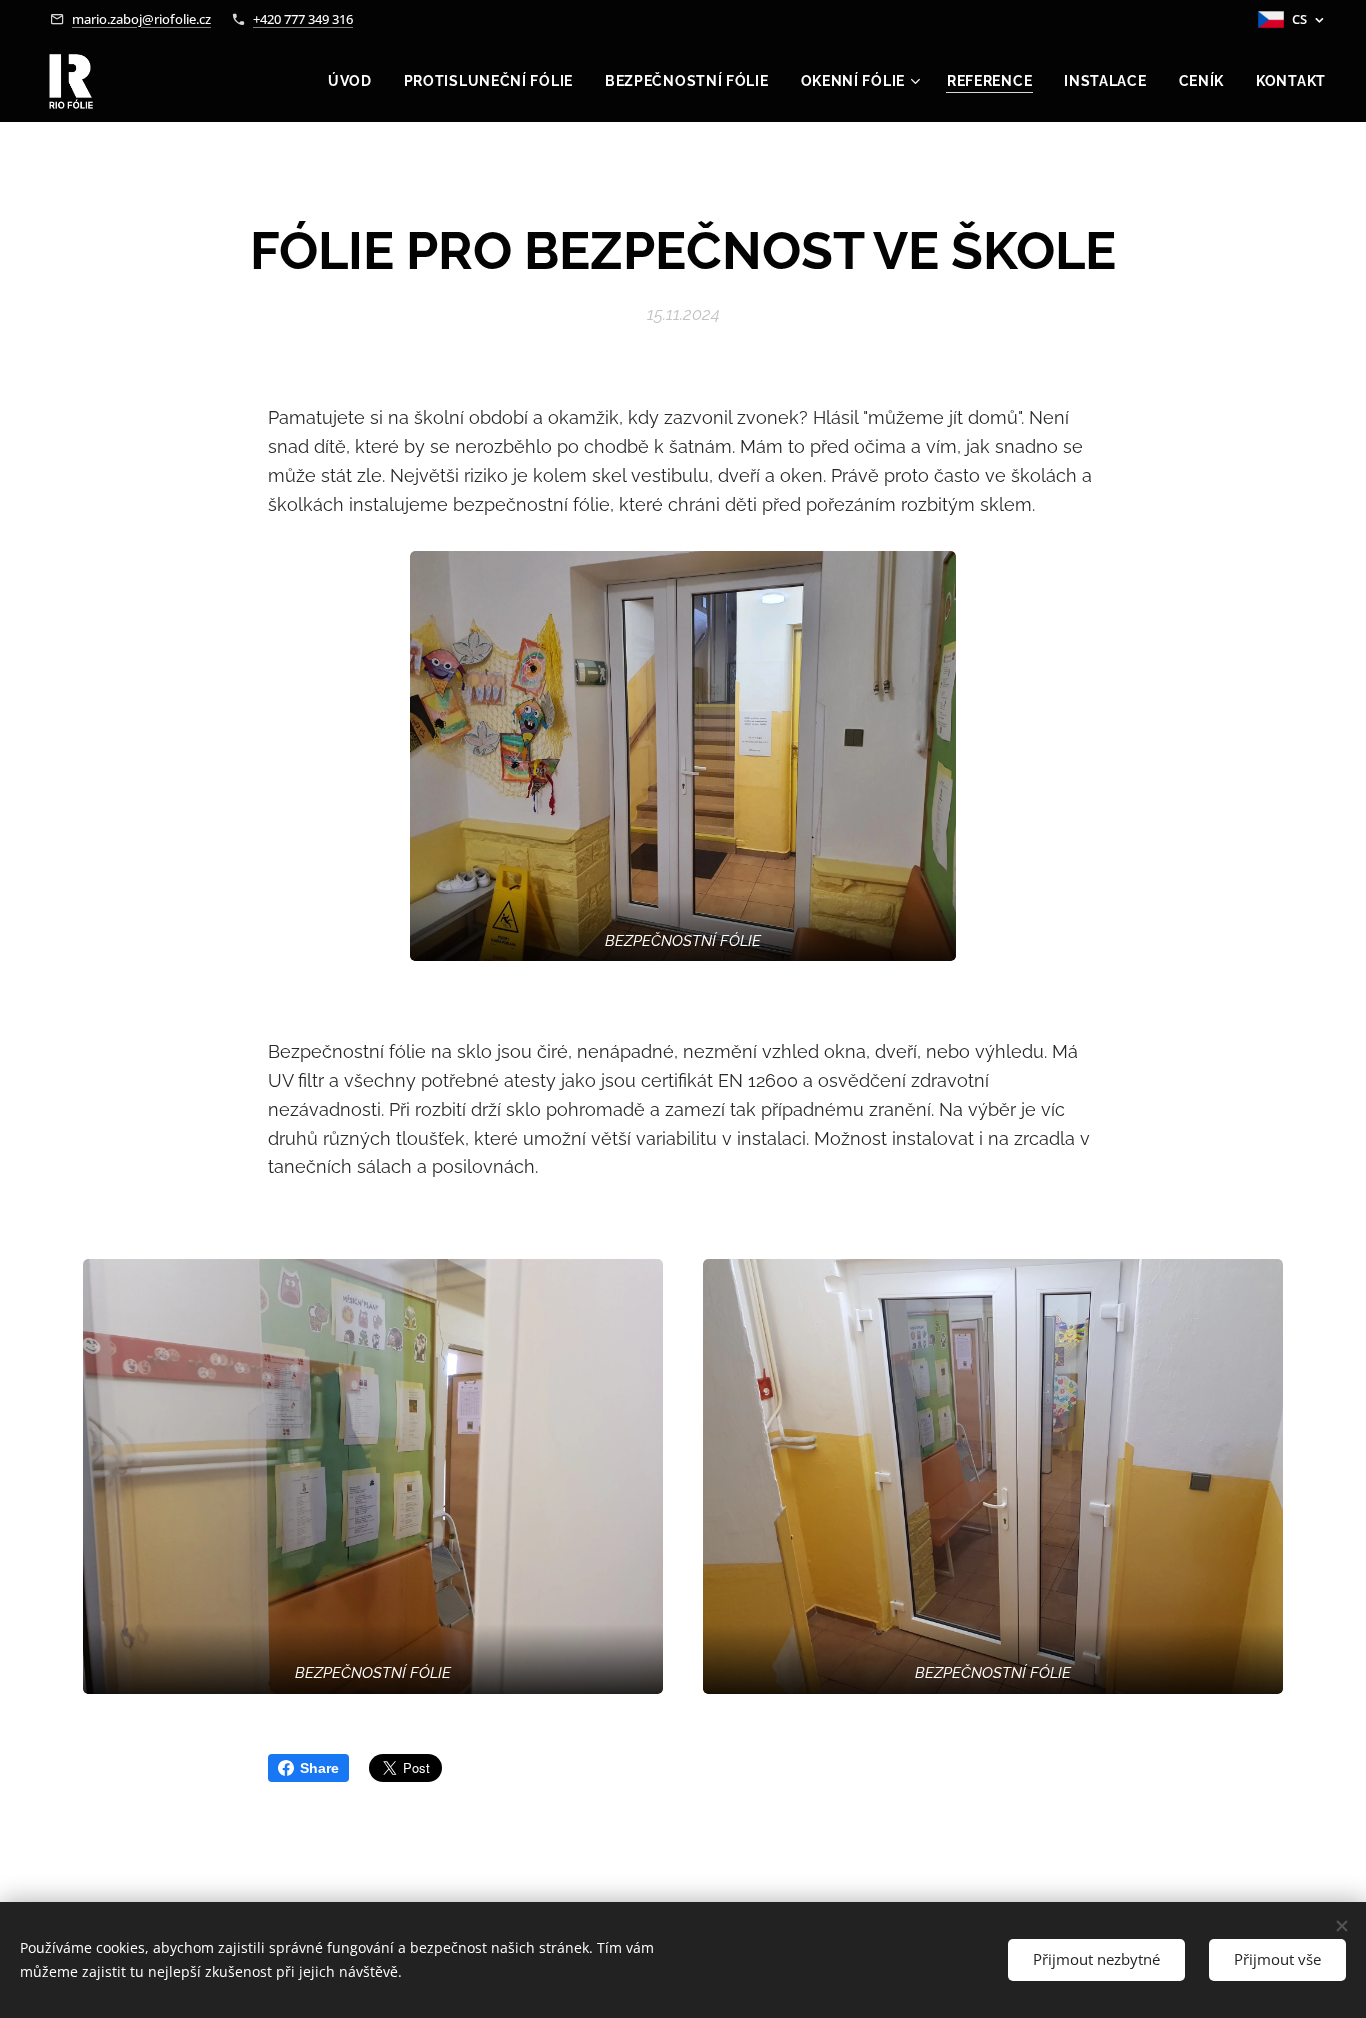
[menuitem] (355, 81)
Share (319, 1768)
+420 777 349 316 (303, 19)
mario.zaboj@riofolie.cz (141, 19)
